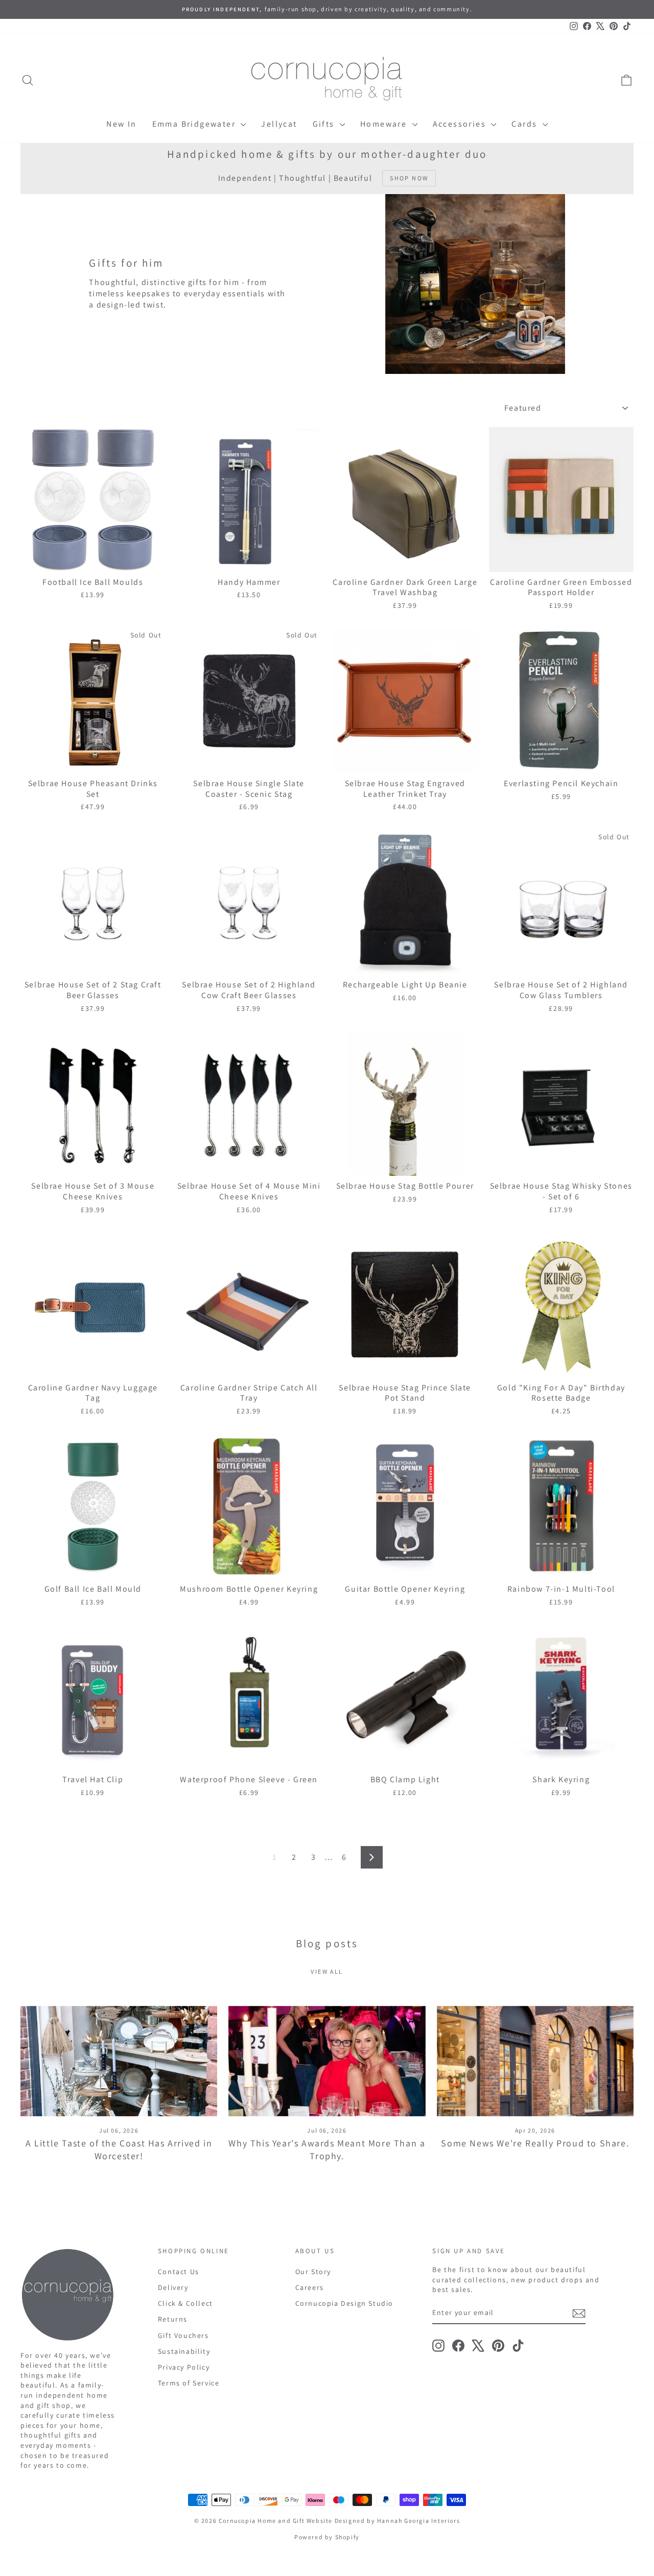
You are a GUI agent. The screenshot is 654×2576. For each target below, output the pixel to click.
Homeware (385, 124)
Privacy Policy (184, 2367)
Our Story (313, 2272)
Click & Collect (185, 2303)
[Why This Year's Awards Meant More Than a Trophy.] (327, 2061)
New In (121, 124)
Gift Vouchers (183, 2335)
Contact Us (179, 2272)
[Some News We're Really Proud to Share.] (535, 2061)
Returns (173, 2319)
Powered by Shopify (327, 2537)
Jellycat (279, 124)
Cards (525, 124)
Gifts (325, 124)
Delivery (173, 2287)
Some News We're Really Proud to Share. (535, 2143)
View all (327, 1971)
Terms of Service (189, 2383)
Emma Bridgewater (195, 124)
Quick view (93, 560)
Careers (310, 2287)
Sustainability (184, 2351)
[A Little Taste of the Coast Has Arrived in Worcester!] (119, 2061)
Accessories (461, 124)
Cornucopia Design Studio (344, 2303)
